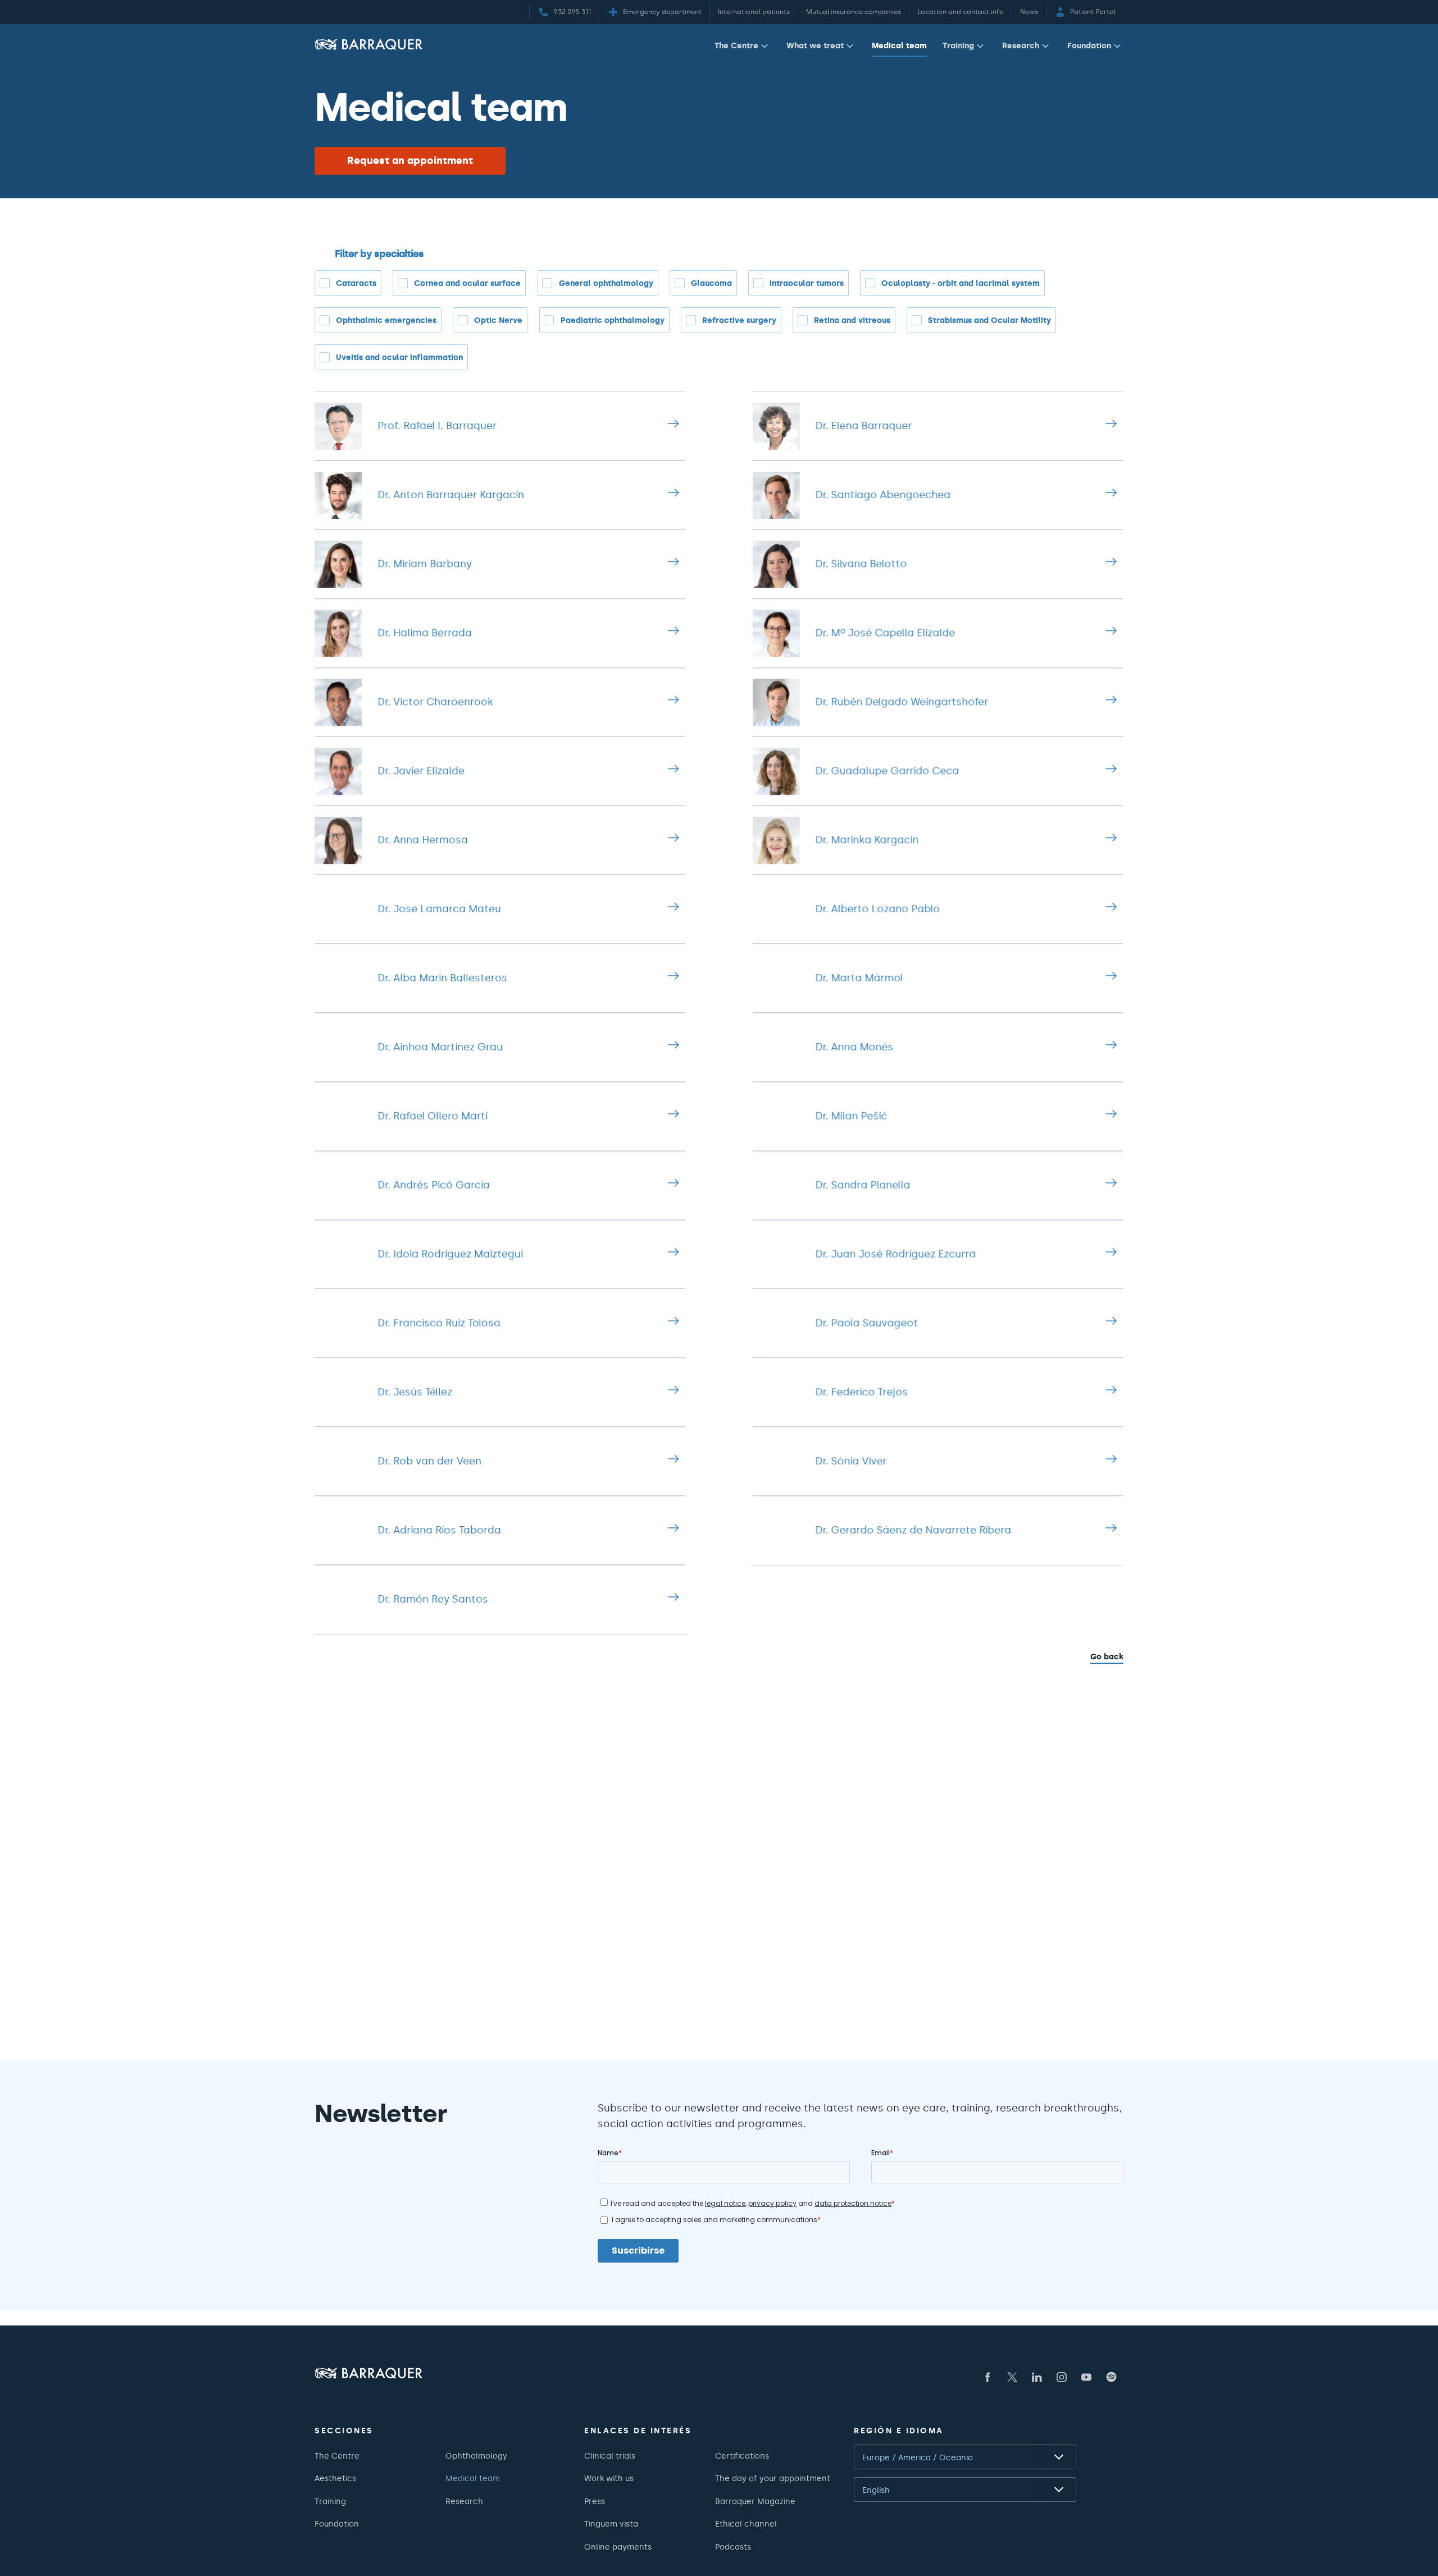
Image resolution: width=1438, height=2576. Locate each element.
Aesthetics (335, 2478)
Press (595, 2501)
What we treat (815, 45)
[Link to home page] (368, 44)
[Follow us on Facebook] (988, 2377)
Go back (1107, 1656)
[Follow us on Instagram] (1062, 2377)
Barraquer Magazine (755, 2501)
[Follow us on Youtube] (1086, 2377)
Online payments (618, 2547)
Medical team (899, 45)
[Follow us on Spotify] (1111, 2377)
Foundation (1089, 45)
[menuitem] (743, 48)
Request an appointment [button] (410, 161)
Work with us (609, 2478)
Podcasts (733, 2547)
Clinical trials (610, 2456)
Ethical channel (746, 2524)
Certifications (742, 2456)
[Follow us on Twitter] (1012, 2377)
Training (958, 45)
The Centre (736, 45)
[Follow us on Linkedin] (1037, 2377)
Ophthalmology (476, 2456)
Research (1021, 45)
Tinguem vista (611, 2524)
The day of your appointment (773, 2478)
